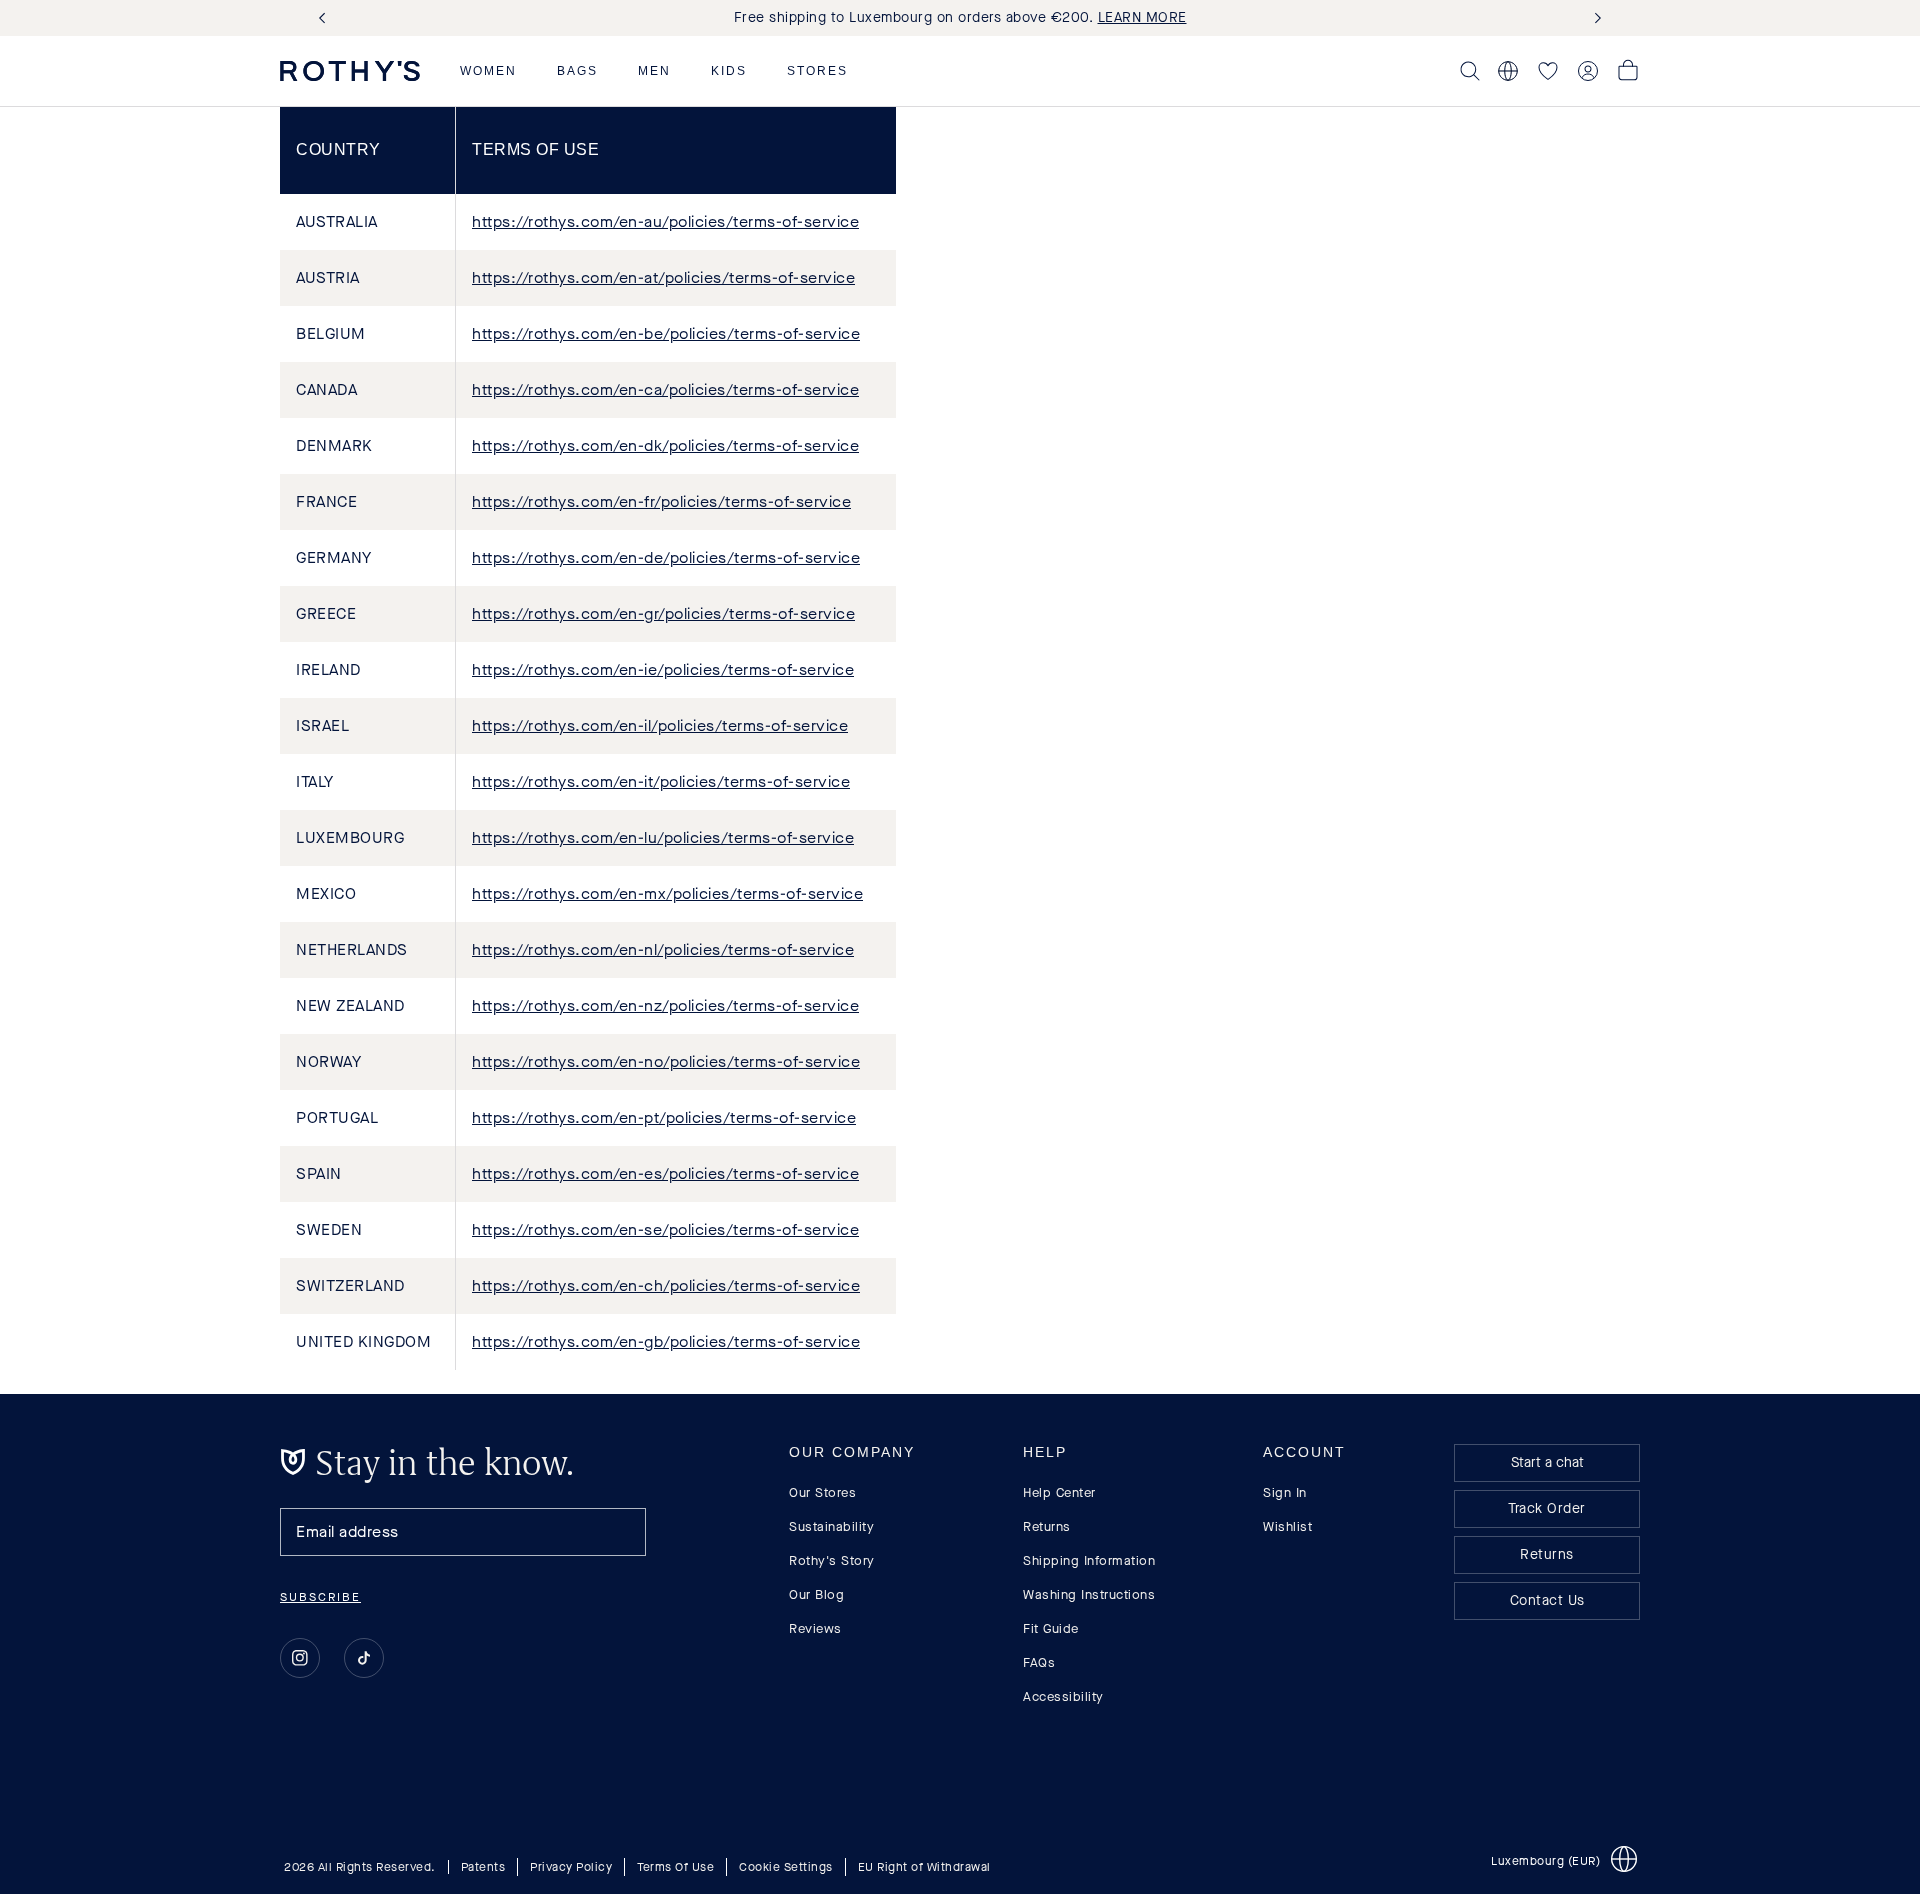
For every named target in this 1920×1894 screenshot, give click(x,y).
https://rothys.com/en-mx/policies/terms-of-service (667, 893)
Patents (483, 1867)
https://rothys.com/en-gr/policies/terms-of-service (663, 613)
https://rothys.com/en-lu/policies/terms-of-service (663, 837)
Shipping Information (1089, 1560)
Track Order (1547, 1508)
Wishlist (1287, 1526)
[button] (488, 71)
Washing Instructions (1089, 1594)
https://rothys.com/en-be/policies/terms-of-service (666, 333)
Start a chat (1547, 1462)
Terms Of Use (675, 1867)
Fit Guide (1051, 1628)
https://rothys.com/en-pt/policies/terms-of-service (664, 1117)
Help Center (1059, 1492)
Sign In (1285, 1492)
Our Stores (822, 1492)
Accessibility (1063, 1696)
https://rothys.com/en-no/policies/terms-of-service (666, 1061)
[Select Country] (1508, 71)
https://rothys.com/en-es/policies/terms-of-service (665, 1173)
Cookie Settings (786, 1867)
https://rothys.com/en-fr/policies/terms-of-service (661, 501)
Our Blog (816, 1594)
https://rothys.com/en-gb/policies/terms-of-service (666, 1341)
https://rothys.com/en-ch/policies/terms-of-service (666, 1285)
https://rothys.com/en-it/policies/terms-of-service (661, 781)
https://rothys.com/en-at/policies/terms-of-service (663, 277)
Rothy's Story (832, 1560)
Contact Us (1547, 1600)
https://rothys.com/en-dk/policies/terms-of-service (665, 445)
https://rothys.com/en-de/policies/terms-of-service (666, 557)
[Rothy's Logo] (350, 71)
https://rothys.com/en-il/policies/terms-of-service (660, 725)
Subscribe (320, 1597)
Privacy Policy (571, 1867)
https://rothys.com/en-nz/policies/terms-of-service (665, 1005)
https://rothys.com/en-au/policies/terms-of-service (665, 221)
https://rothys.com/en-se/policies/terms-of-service (665, 1229)
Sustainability (831, 1526)
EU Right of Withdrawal (924, 1867)
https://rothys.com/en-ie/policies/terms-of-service (663, 669)
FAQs (1039, 1662)
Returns (1047, 1526)
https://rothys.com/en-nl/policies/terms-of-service (663, 949)
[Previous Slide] (326, 18)
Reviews (815, 1628)
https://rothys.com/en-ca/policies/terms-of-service (665, 389)
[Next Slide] (1594, 18)
